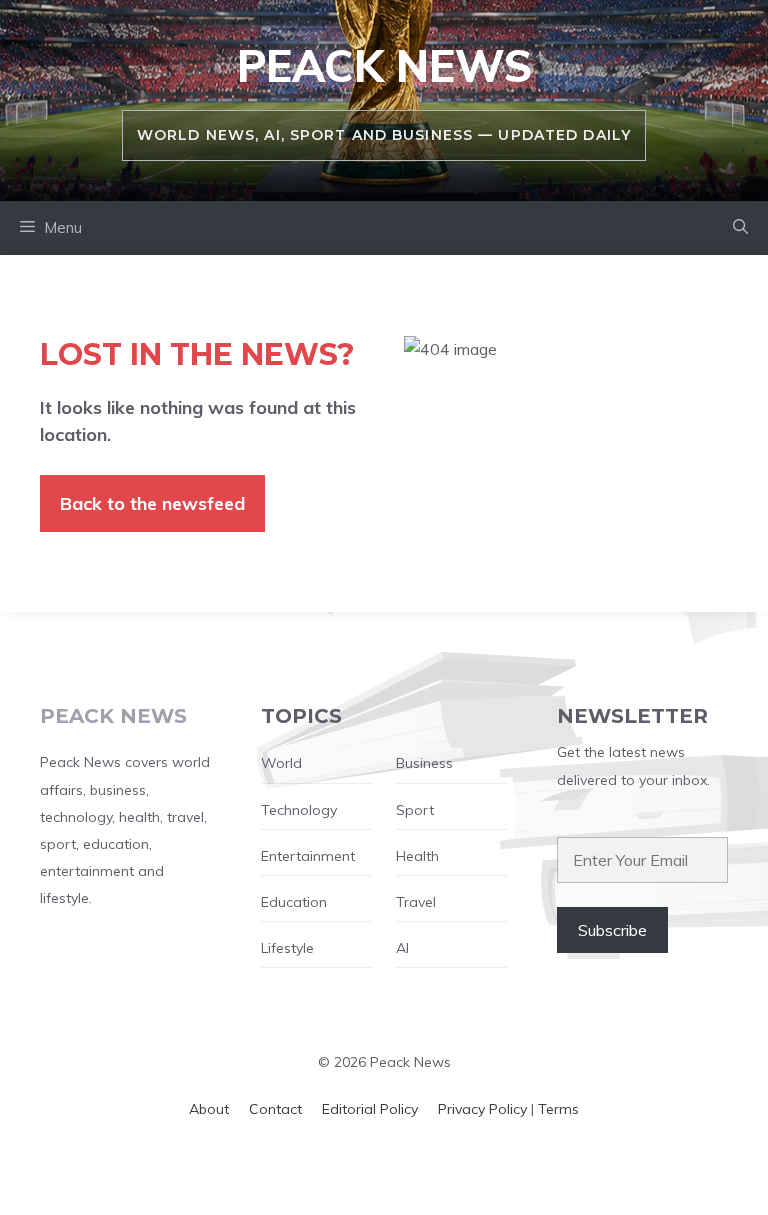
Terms (558, 1109)
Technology (299, 810)
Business (424, 763)
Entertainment (308, 856)
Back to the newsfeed (152, 503)
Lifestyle (287, 948)
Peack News (384, 65)
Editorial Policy (370, 1109)
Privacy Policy (482, 1109)
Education (294, 902)
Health (417, 856)
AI (402, 948)
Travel (416, 902)
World (281, 763)
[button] (740, 228)
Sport (415, 810)
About (209, 1109)
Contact (275, 1109)
